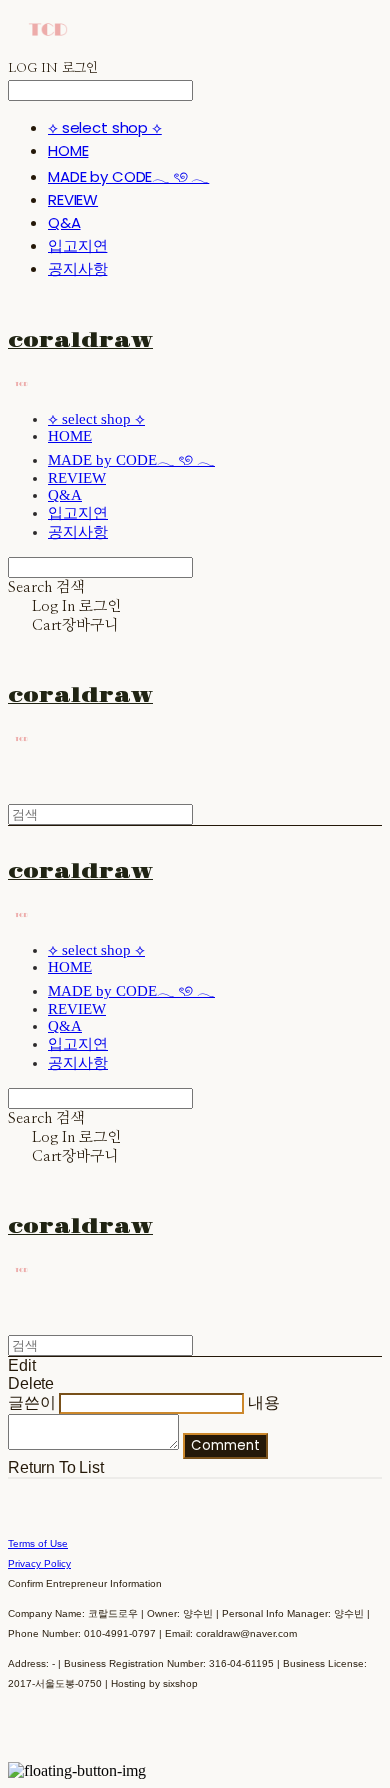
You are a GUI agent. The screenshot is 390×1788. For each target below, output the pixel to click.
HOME (68, 150)
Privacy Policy (39, 1563)
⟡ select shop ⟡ (105, 127)
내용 (264, 1402)
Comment (225, 1445)
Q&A (64, 222)
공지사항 (77, 268)
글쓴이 (32, 1402)
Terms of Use (38, 1543)
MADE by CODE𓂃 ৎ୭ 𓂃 (128, 176)
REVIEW (73, 199)
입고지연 (77, 245)
